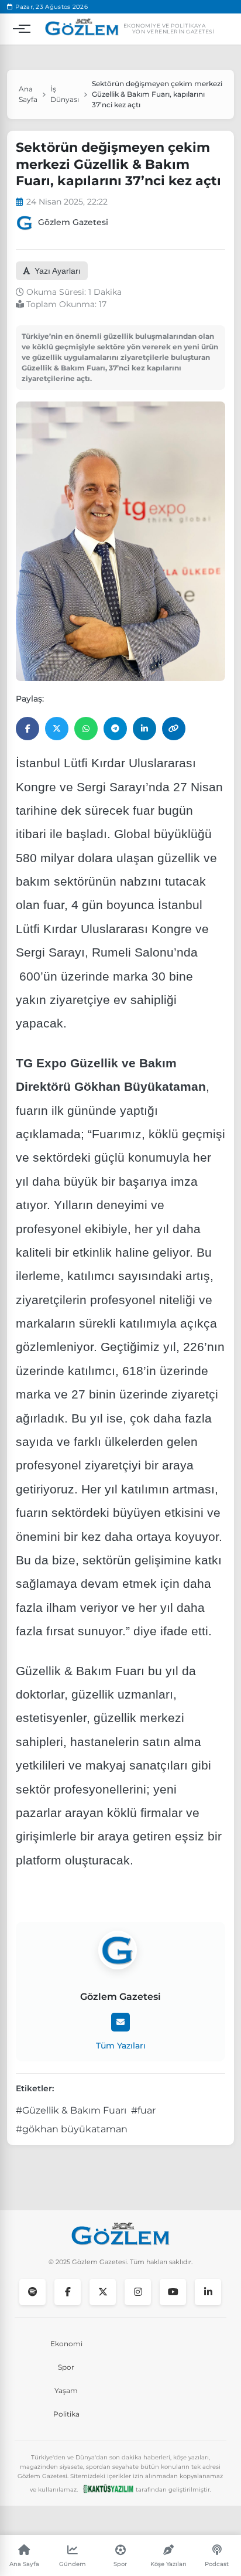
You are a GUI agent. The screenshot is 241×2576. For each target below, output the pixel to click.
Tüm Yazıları (121, 2046)
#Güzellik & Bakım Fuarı (71, 2110)
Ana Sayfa (28, 94)
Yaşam (66, 2390)
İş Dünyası (65, 94)
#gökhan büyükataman (72, 2129)
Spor (66, 2367)
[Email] (120, 2022)
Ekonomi (66, 2344)
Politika (66, 2414)
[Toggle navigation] (19, 29)
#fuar (143, 2110)
